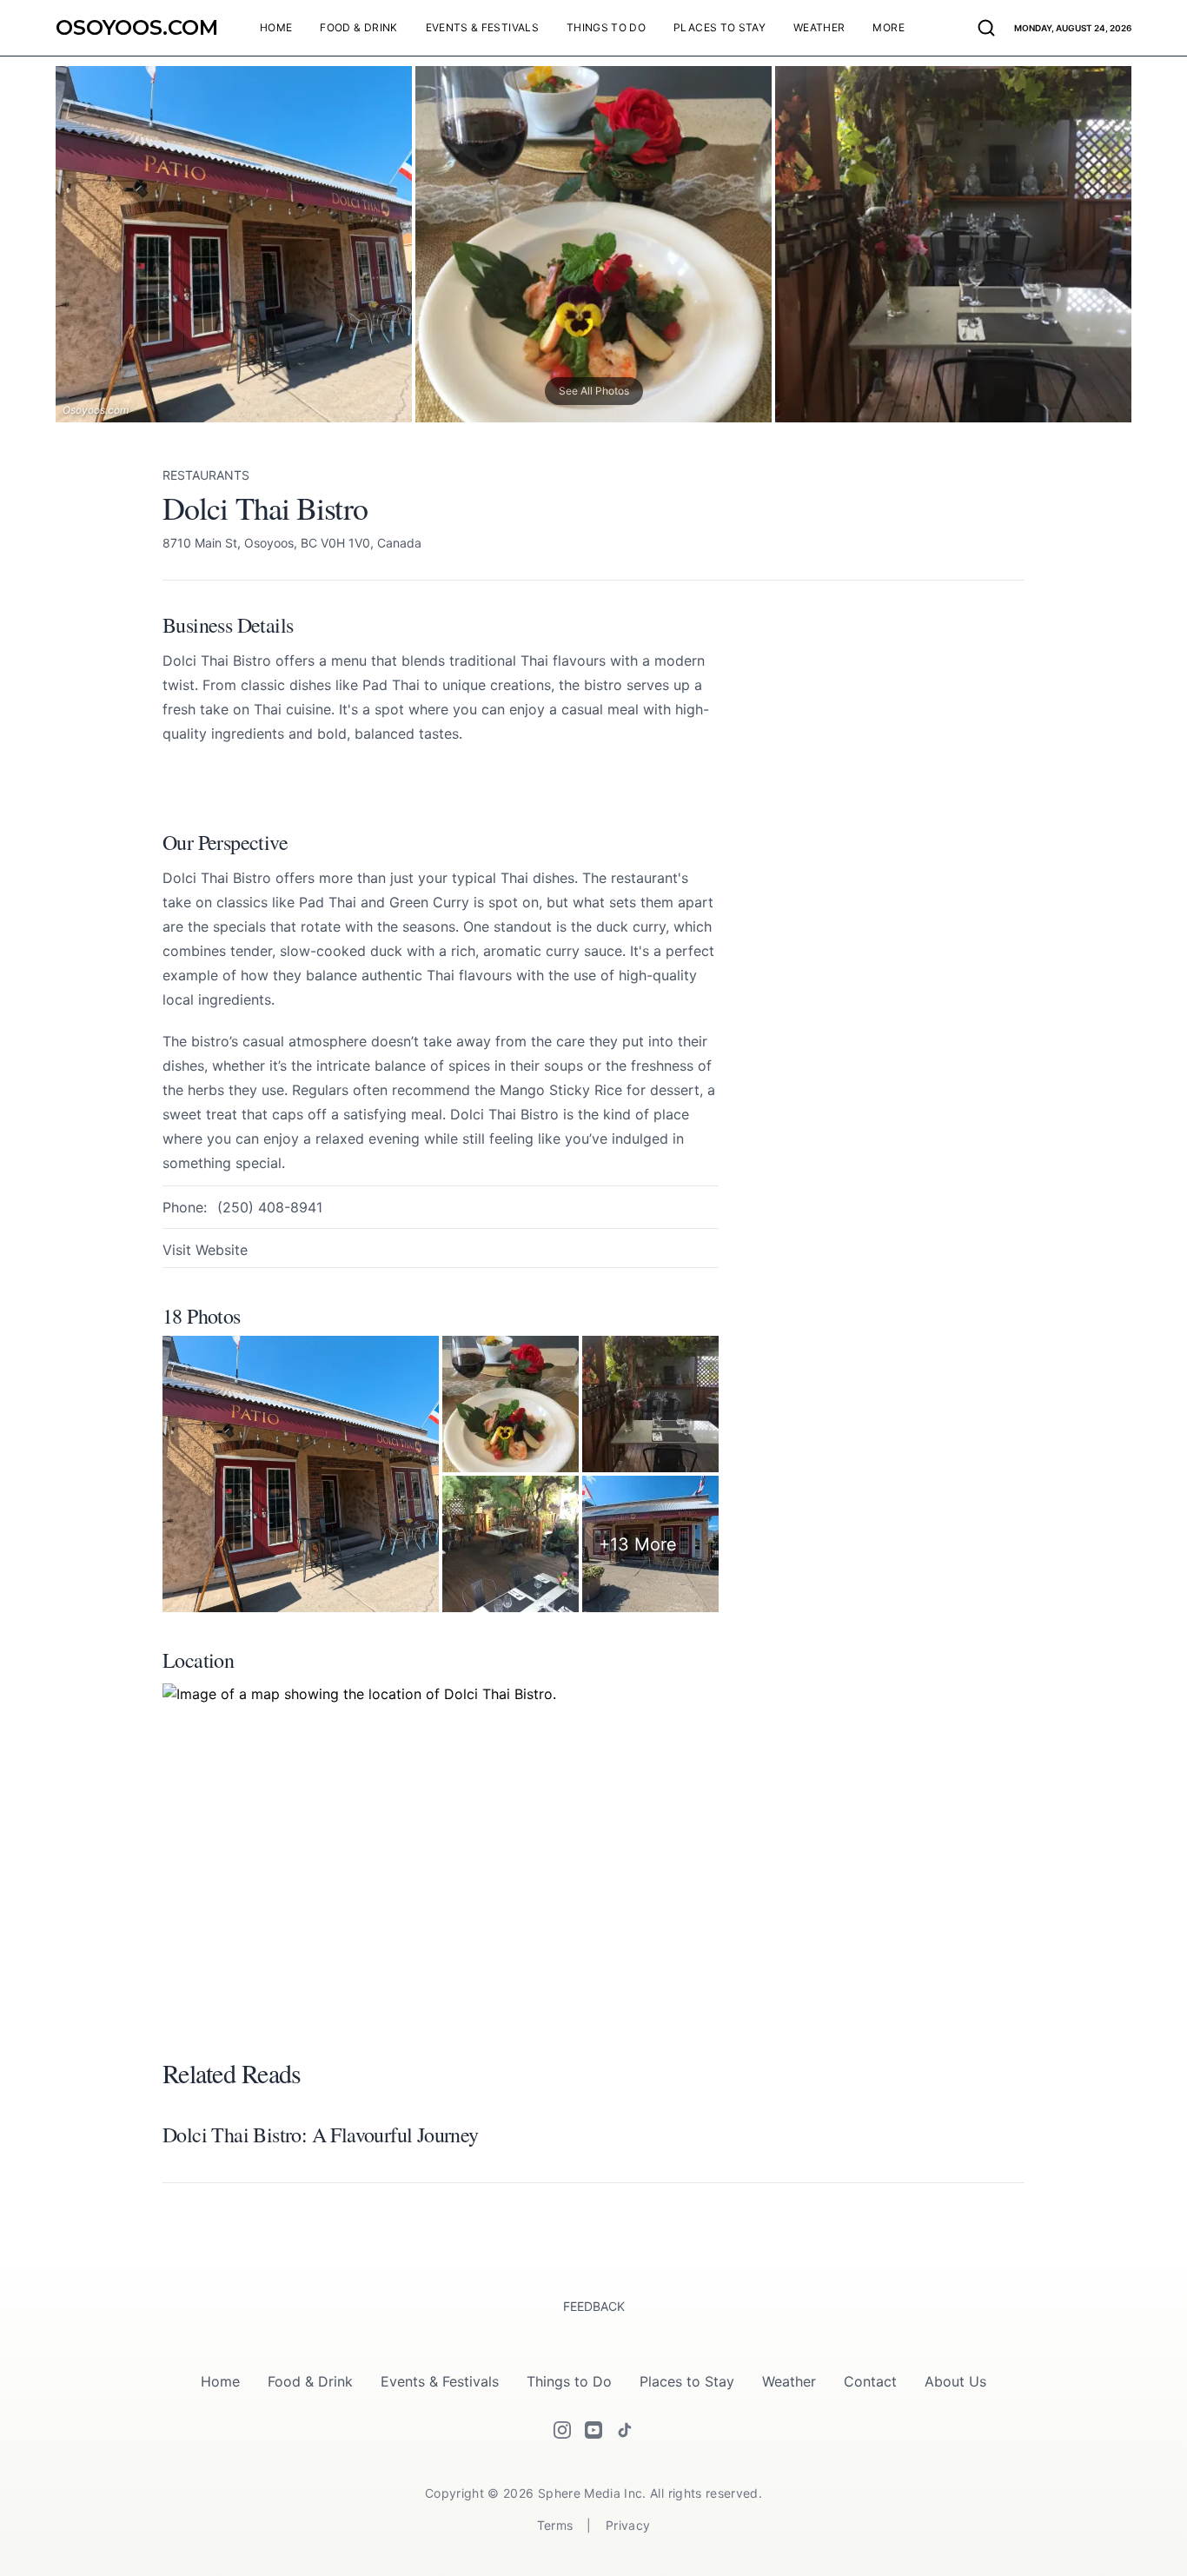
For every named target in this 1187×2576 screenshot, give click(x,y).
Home (220, 2381)
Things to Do (569, 2381)
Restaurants (206, 475)
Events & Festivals (440, 2381)
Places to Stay (687, 2381)
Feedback (594, 2306)
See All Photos (594, 391)
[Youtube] (593, 2430)
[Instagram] (562, 2430)
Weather (789, 2381)
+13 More (638, 1544)
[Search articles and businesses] (986, 28)
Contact (870, 2381)
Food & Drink (310, 2381)
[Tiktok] (625, 2430)
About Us (955, 2381)
